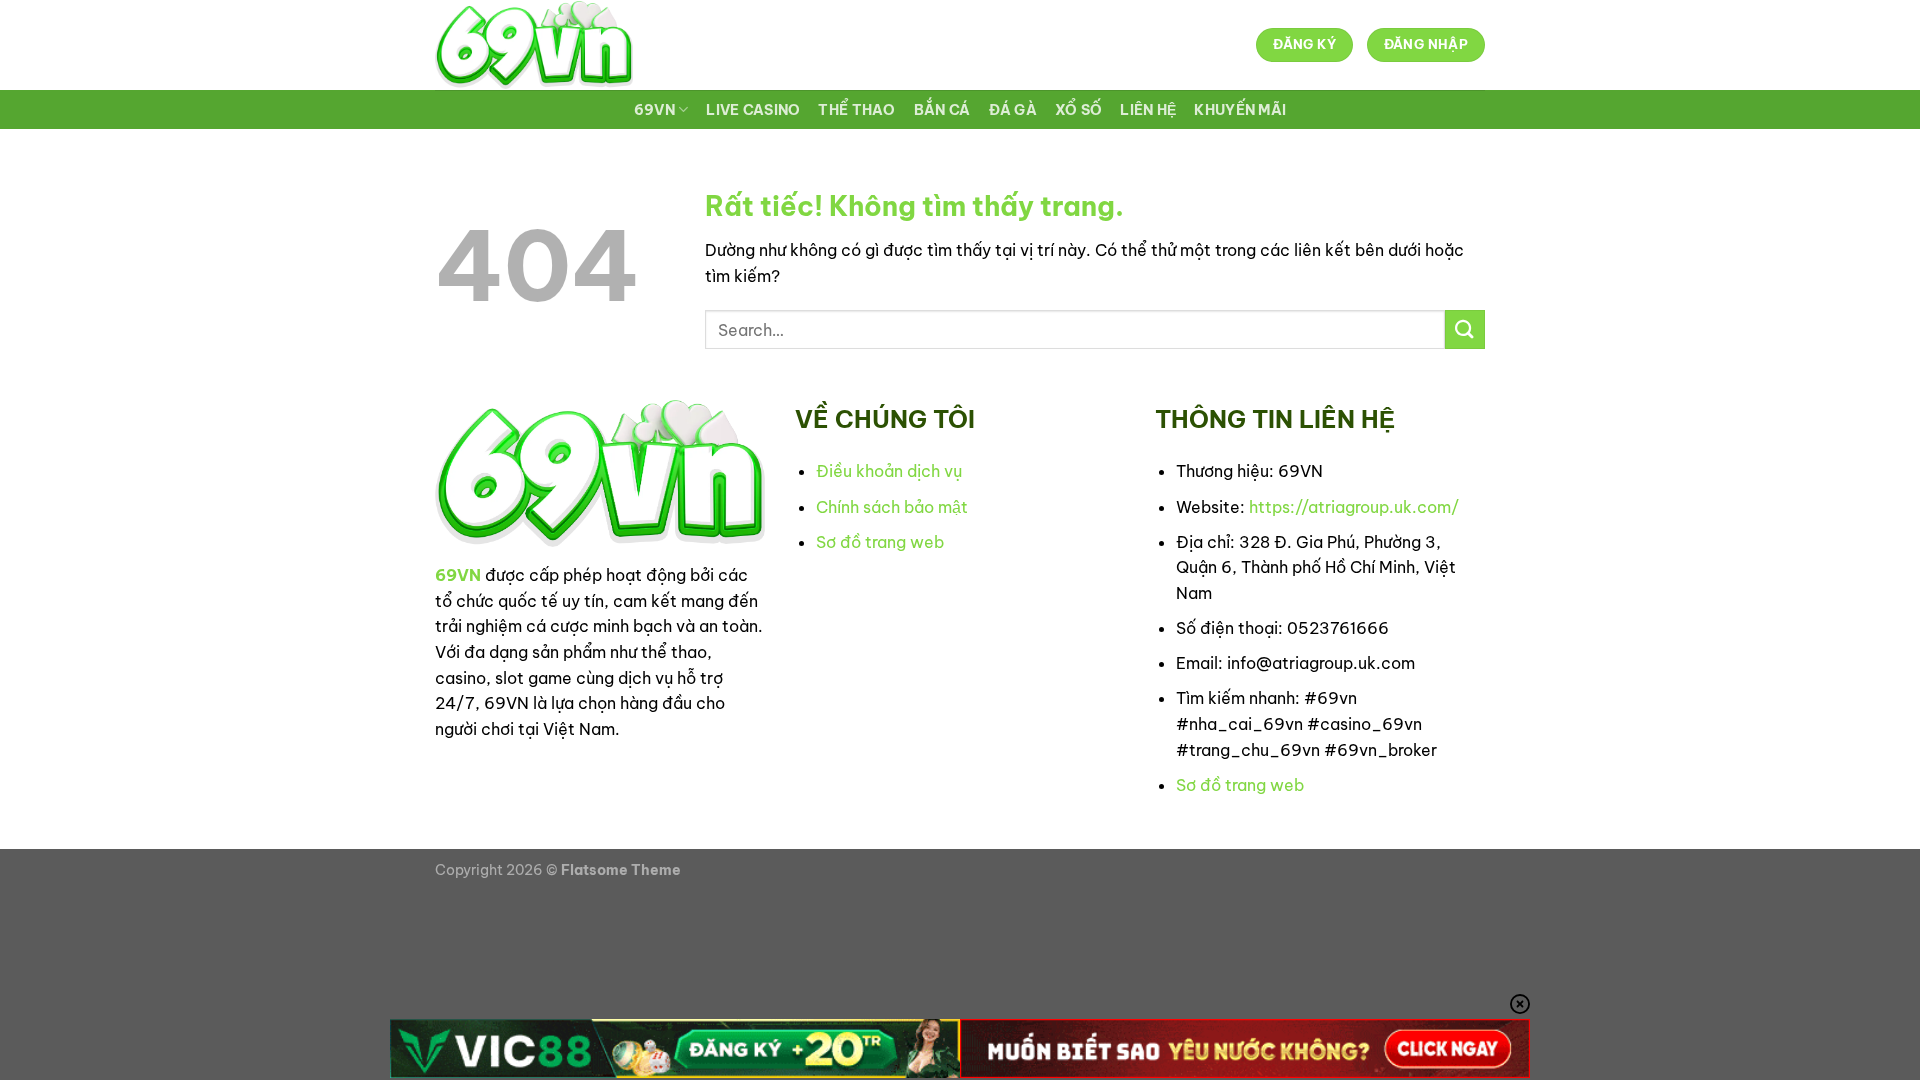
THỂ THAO (856, 110)
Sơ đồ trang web (880, 542)
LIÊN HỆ (1148, 110)
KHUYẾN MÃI (1240, 110)
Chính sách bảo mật (892, 507)
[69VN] (534, 45)
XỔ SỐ (1078, 110)
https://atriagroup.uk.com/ (1354, 507)
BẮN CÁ (942, 110)
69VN (654, 110)
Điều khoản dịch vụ (889, 471)
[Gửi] (1465, 329)
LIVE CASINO (753, 110)
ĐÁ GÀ (1013, 110)
